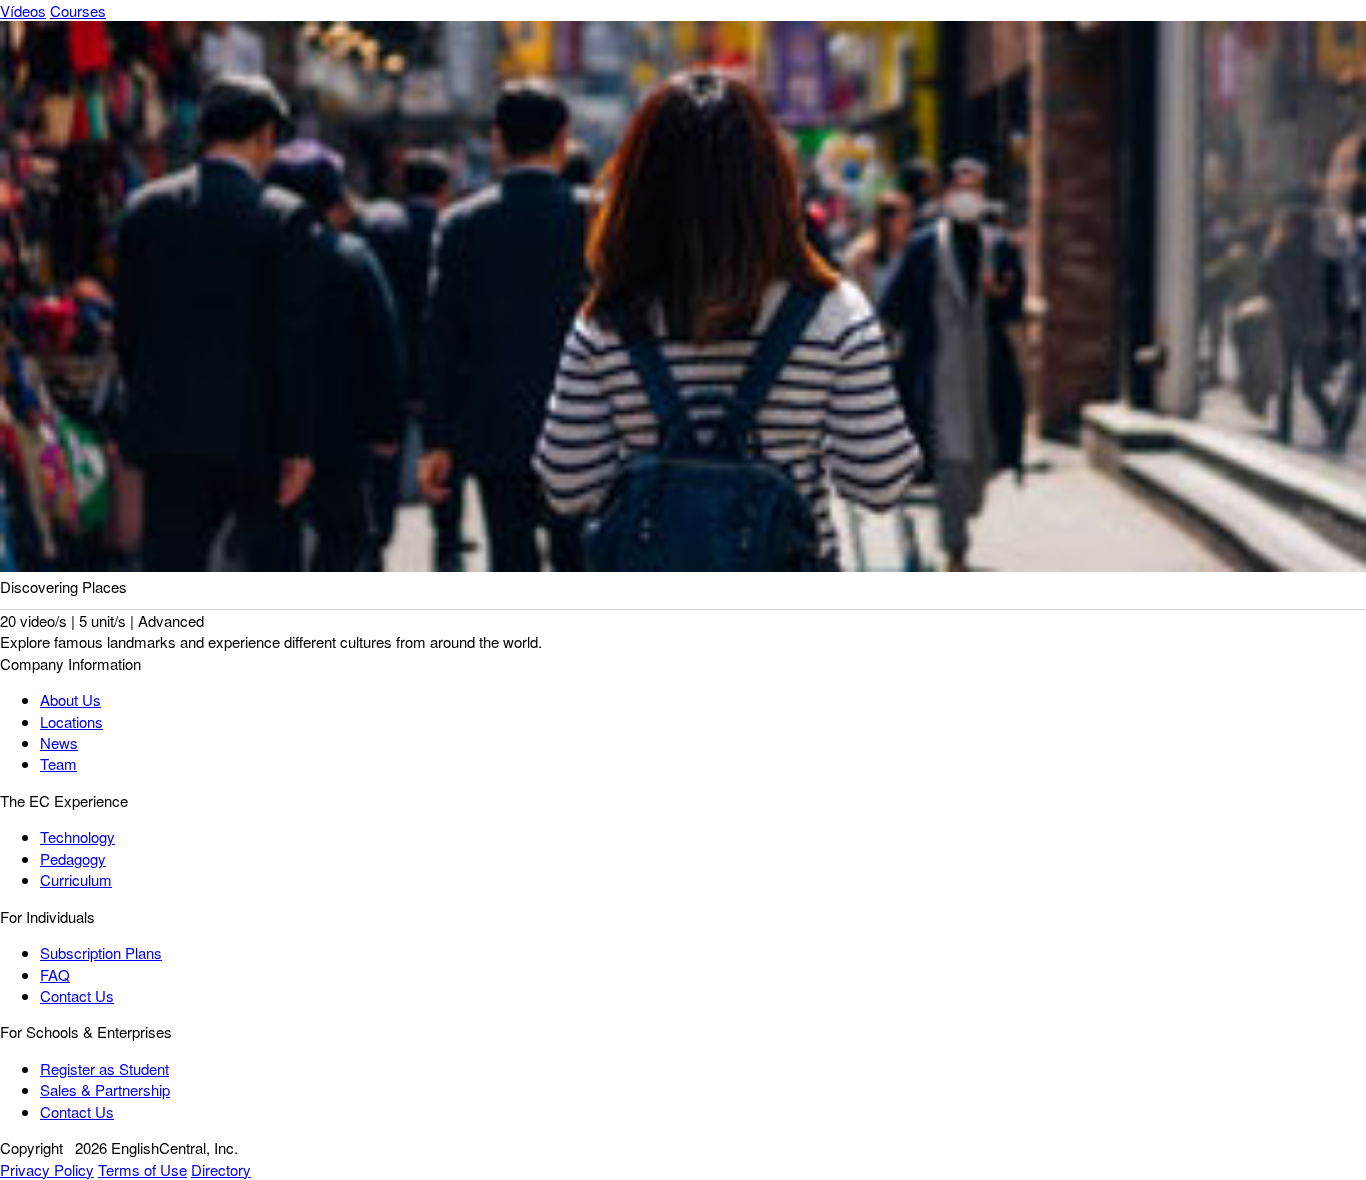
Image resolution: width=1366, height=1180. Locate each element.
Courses (78, 10)
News (59, 742)
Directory (221, 1169)
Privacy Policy (47, 1169)
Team (58, 763)
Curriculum (76, 879)
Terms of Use (142, 1169)
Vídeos (23, 10)
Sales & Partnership (105, 1089)
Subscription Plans (101, 952)
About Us (70, 699)
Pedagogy (73, 858)
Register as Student (104, 1068)
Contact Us (77, 995)
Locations (71, 721)
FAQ (55, 974)
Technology (77, 836)
